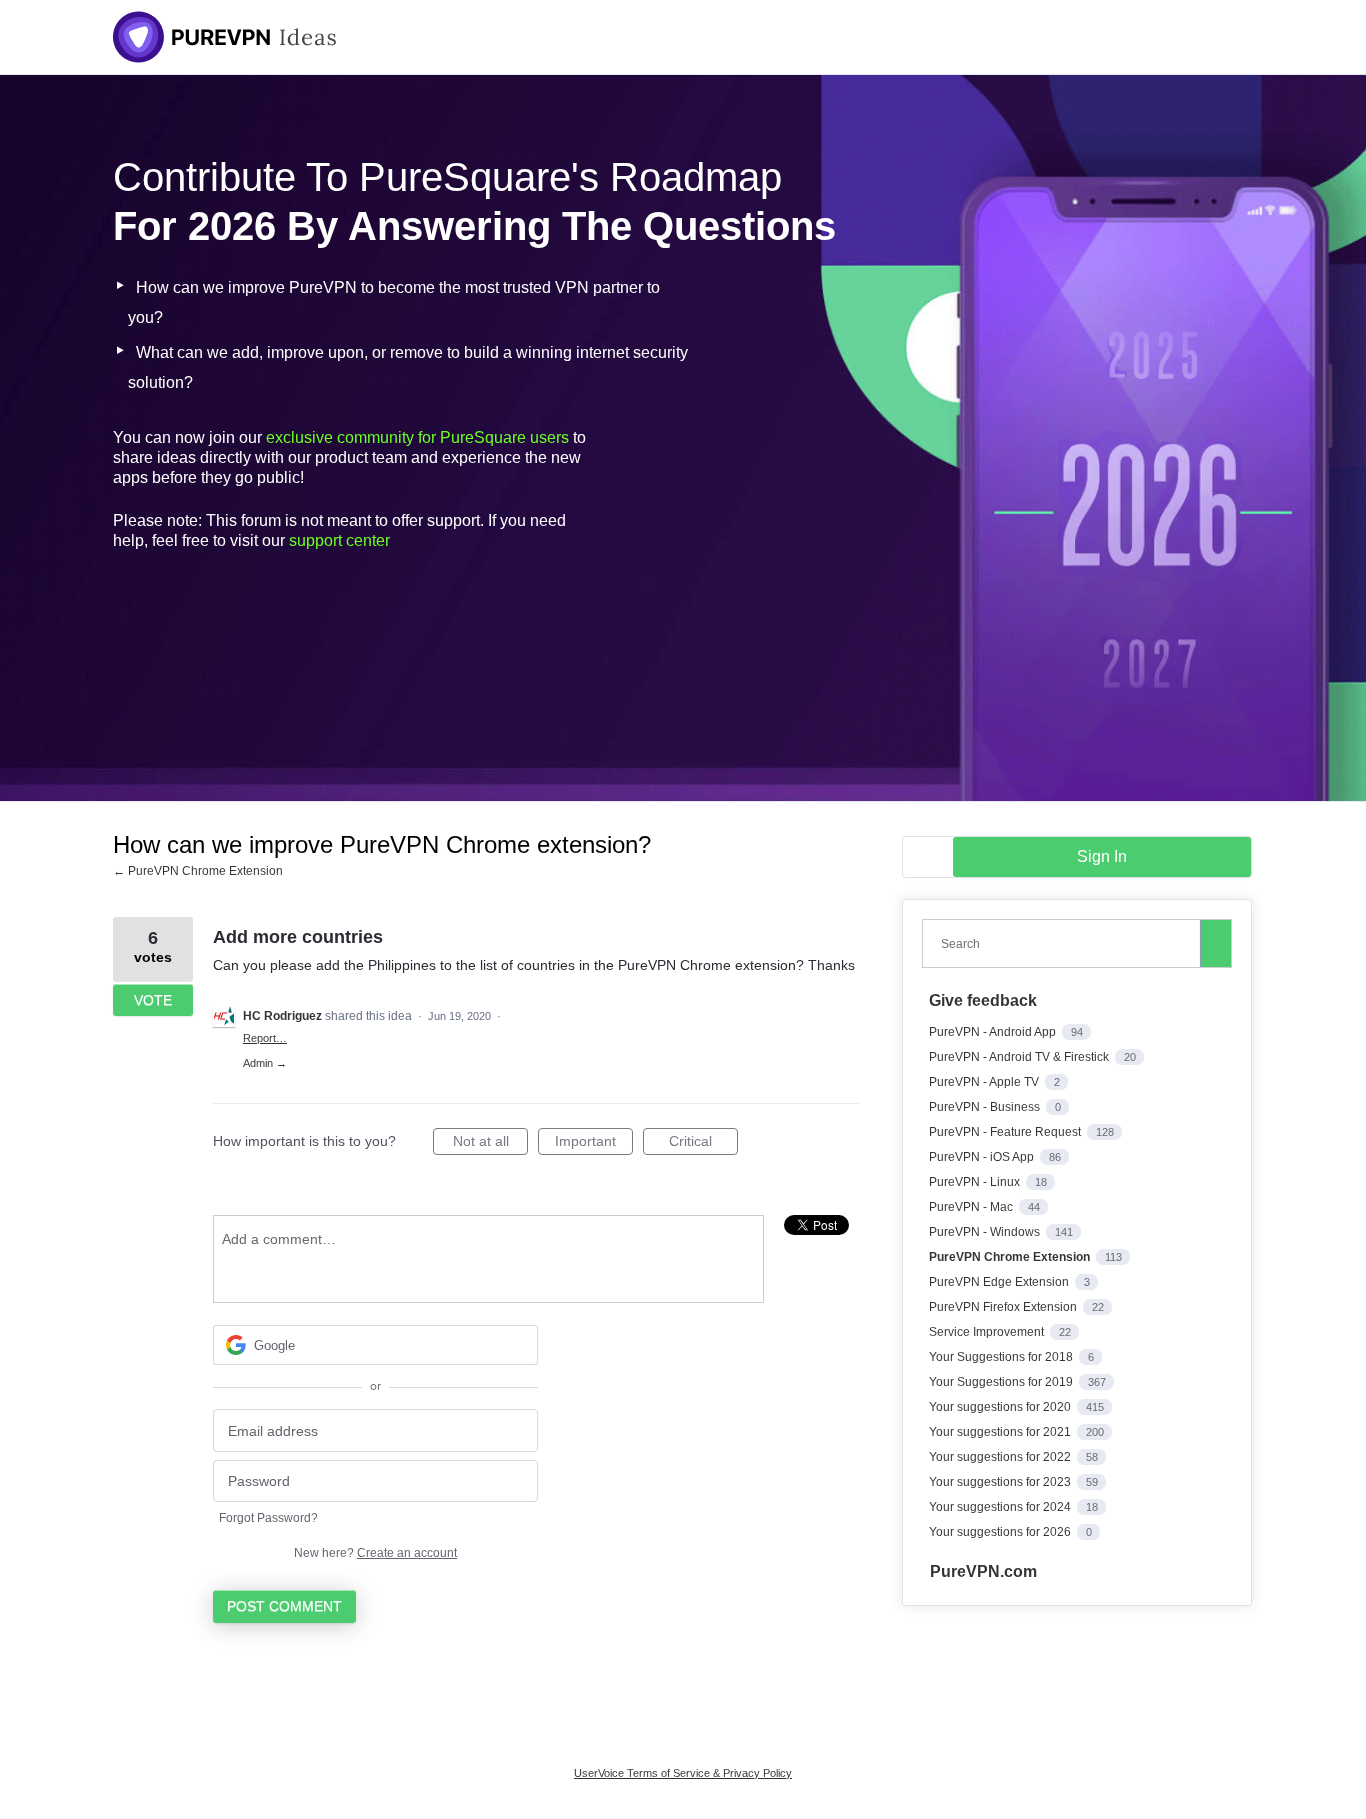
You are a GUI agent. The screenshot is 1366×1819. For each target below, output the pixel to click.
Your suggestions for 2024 (1001, 1507)
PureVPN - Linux (976, 1182)
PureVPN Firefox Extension (1004, 1307)
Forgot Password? (268, 1518)
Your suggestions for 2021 (1001, 1432)
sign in (1102, 856)
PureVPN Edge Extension (1000, 1282)
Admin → (265, 1063)
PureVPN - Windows (986, 1232)
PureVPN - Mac (972, 1207)
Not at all (490, 1144)
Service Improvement (988, 1332)
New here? (375, 1553)
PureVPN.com (983, 1571)
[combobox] (1066, 943)
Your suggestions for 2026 (1001, 1532)
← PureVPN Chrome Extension (198, 871)
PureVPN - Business (986, 1107)
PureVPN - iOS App (983, 1157)
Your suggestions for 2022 (1001, 1457)
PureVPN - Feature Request (1006, 1132)
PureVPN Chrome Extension (1011, 1257)
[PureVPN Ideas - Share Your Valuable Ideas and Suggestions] (225, 37)
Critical (703, 1144)
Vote (153, 1000)
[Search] (1216, 943)
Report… (265, 1038)
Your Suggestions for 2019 (1002, 1382)
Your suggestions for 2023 (1001, 1482)
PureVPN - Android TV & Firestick (1020, 1057)
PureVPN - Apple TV (985, 1082)
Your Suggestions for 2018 (1002, 1357)
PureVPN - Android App (994, 1032)
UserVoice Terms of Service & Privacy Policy (683, 1773)
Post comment (284, 1606)
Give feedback (983, 1000)
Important (594, 1144)
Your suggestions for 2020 (1001, 1407)
